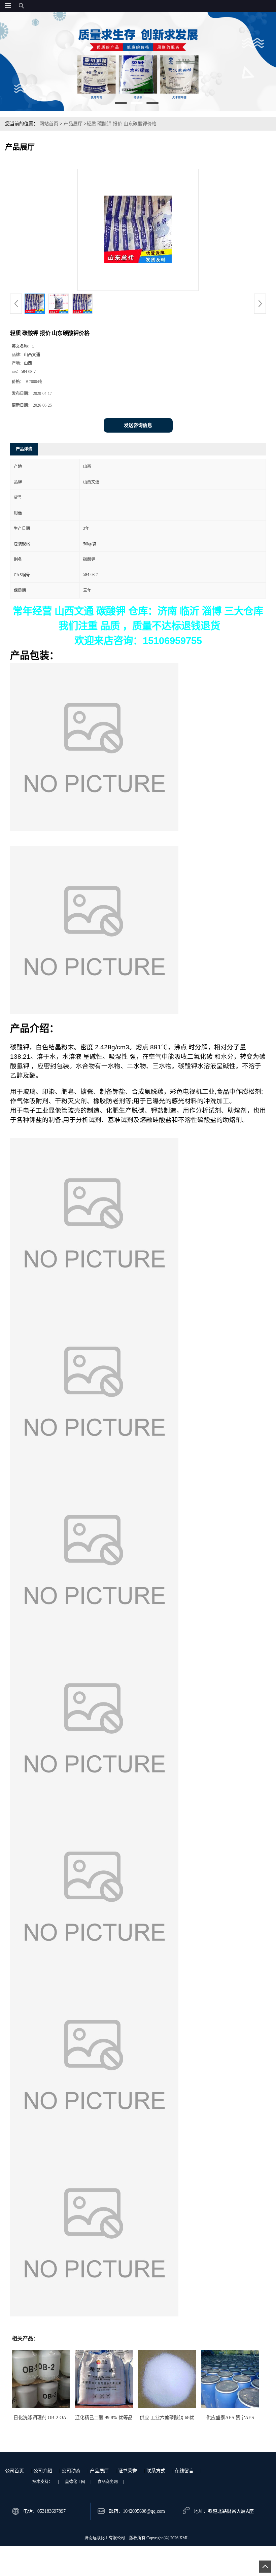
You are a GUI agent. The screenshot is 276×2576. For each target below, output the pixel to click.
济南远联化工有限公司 (105, 2538)
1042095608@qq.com (144, 2511)
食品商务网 (108, 2482)
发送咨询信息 (138, 425)
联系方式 (156, 2471)
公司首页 (14, 2471)
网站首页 (49, 124)
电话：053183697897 (44, 2511)
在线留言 (184, 2471)
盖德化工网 (75, 2482)
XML (184, 2538)
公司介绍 (43, 2471)
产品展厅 (73, 124)
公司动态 (71, 2471)
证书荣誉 (128, 2471)
